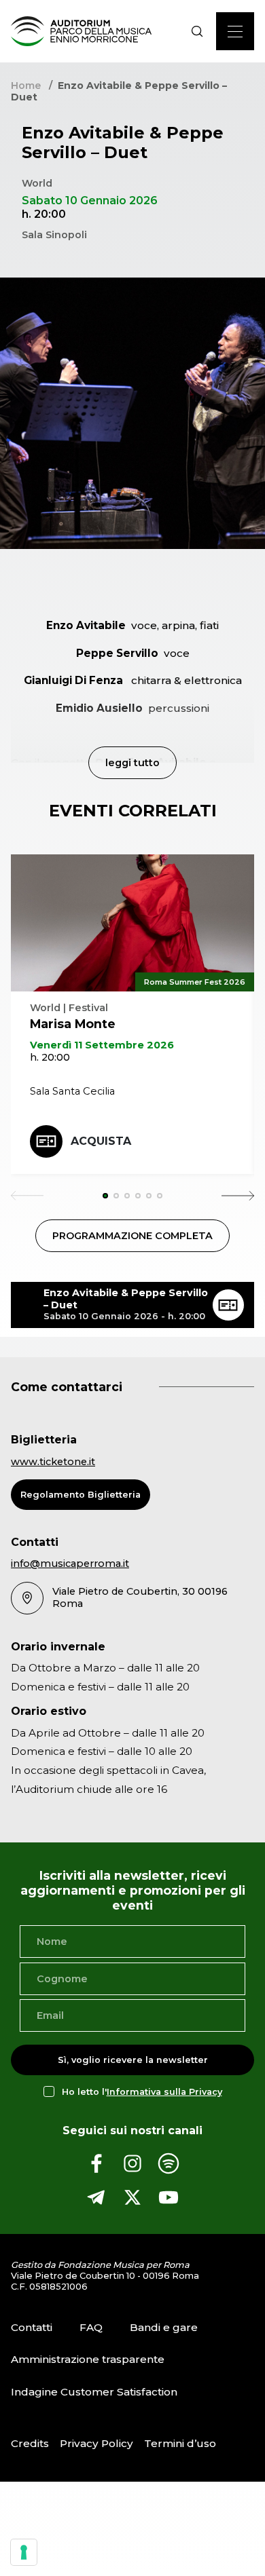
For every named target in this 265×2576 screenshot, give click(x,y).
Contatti (32, 2327)
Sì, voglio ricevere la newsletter (133, 2060)
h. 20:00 (50, 1057)
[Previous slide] (27, 1196)
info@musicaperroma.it (70, 1564)
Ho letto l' (142, 2092)
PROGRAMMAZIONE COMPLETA (132, 1236)
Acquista (101, 1141)
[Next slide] (238, 1196)
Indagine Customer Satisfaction (94, 2392)
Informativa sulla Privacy (164, 2092)
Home (26, 86)
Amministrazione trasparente (88, 2359)
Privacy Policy (96, 2443)
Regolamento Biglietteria (81, 1495)
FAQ (91, 2327)
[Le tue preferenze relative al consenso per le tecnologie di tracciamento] (24, 2552)
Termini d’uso (180, 2443)
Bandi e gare (164, 2327)
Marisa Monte (73, 1024)
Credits (30, 2443)
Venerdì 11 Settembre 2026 (102, 1045)
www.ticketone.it (53, 1462)
